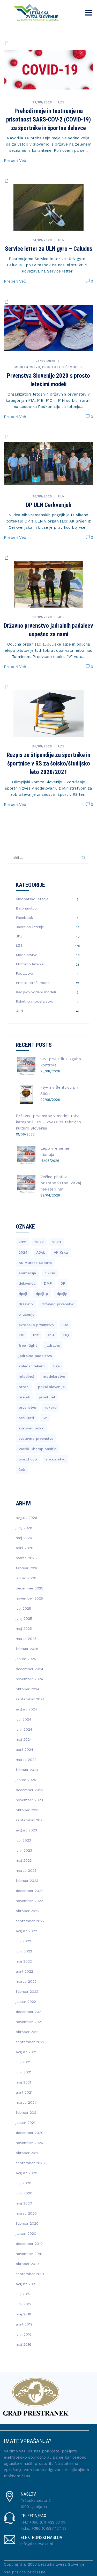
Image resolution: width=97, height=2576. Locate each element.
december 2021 (29, 2012)
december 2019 (29, 2244)
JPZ (62, 617)
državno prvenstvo (58, 1304)
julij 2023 (23, 1840)
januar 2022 (26, 2002)
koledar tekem (32, 1366)
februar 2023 (27, 1881)
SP (45, 1418)
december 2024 (29, 1669)
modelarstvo (54, 1376)
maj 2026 (24, 1538)
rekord (51, 1407)
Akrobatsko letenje (32, 899)
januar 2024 (26, 1780)
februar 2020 (27, 2223)
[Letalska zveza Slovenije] (34, 12)
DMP (48, 1283)
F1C (36, 1335)
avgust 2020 (27, 2173)
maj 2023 (24, 1860)
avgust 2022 (26, 1931)
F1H (51, 1335)
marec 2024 (26, 1760)
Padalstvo (24, 973)
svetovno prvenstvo (36, 1438)
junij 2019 (24, 2304)
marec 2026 (26, 1558)
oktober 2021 (27, 2032)
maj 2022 (24, 1961)
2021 (23, 1242)
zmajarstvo (55, 1459)
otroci (24, 1387)
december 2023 (29, 1790)
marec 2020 (26, 2213)
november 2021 (29, 2022)
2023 (57, 1242)
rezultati (26, 1418)
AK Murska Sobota (35, 1263)
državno (26, 1304)
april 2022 (24, 1971)
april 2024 (24, 1749)
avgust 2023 (26, 1830)
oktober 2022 (28, 1911)
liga (57, 1366)
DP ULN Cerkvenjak (49, 505)
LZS (61, 102)
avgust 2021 (26, 2052)
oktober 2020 (28, 2153)
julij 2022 (23, 1941)
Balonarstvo (26, 908)
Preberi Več (15, 161)
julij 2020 (24, 2183)
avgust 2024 (26, 1709)
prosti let (47, 1397)
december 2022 (29, 1891)
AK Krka (61, 1252)
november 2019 (29, 2254)
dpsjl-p (42, 1294)
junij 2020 (24, 2193)
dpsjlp (62, 1294)
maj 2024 (24, 1739)
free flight (28, 1345)
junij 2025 (24, 1618)
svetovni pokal (32, 1428)
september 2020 (30, 2163)
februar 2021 (27, 2112)
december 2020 (30, 2133)
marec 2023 (26, 1870)
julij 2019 (23, 2294)
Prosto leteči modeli (62, 367)
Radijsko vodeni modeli (36, 992)
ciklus (50, 1273)
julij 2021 (23, 2062)
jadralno (53, 1345)
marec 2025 (26, 1639)
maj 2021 (23, 2082)
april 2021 (24, 2092)
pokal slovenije (51, 1387)
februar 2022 (27, 1991)
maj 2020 (24, 2203)
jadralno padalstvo (35, 1356)
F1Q (66, 1335)
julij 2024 (23, 1719)
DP (63, 1283)
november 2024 (29, 1679)
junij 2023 (24, 1850)
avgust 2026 (27, 1518)
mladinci (26, 1376)
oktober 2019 (27, 2264)
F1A (65, 1325)
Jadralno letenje (30, 927)
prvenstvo (27, 1407)
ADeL (41, 1252)
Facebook (24, 918)
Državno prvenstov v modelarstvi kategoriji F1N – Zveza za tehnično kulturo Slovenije (48, 1122)
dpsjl (23, 1294)
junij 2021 (24, 2072)
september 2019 (30, 2274)
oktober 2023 (28, 1810)
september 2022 (30, 1921)
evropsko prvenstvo (36, 1325)
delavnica (27, 1283)
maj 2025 (24, 1628)
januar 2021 (25, 2123)
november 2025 (29, 1598)
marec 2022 (26, 1981)
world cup (28, 1459)
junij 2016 (24, 2334)
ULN (61, 240)
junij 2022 (24, 1951)
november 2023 (29, 1800)
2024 (23, 1252)
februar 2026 (27, 1568)
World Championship (38, 1449)
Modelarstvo (27, 367)
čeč (22, 1469)
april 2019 (24, 2324)
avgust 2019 (26, 2284)
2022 (39, 1242)
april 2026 (25, 1548)
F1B (22, 1335)
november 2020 (29, 2143)
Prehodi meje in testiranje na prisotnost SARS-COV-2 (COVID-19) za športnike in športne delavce (48, 120)
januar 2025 (26, 1659)
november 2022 (29, 1901)
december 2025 (29, 1588)
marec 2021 (26, 2102)
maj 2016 (24, 2344)
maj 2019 (24, 2314)
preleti (24, 1397)
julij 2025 (23, 1608)
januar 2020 (26, 2233)
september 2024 (30, 1699)
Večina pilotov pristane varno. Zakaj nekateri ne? (61, 1183)
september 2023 (30, 1820)
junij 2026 (24, 1528)
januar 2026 (26, 1578)
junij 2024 (24, 1729)
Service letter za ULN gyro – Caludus (49, 249)
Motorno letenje (30, 964)
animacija (27, 1273)
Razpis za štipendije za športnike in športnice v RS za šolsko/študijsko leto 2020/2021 (48, 764)
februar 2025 (27, 1649)
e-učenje (27, 1314)
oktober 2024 (28, 1689)
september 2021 (30, 2042)
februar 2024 (27, 1770)
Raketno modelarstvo (35, 1001)
